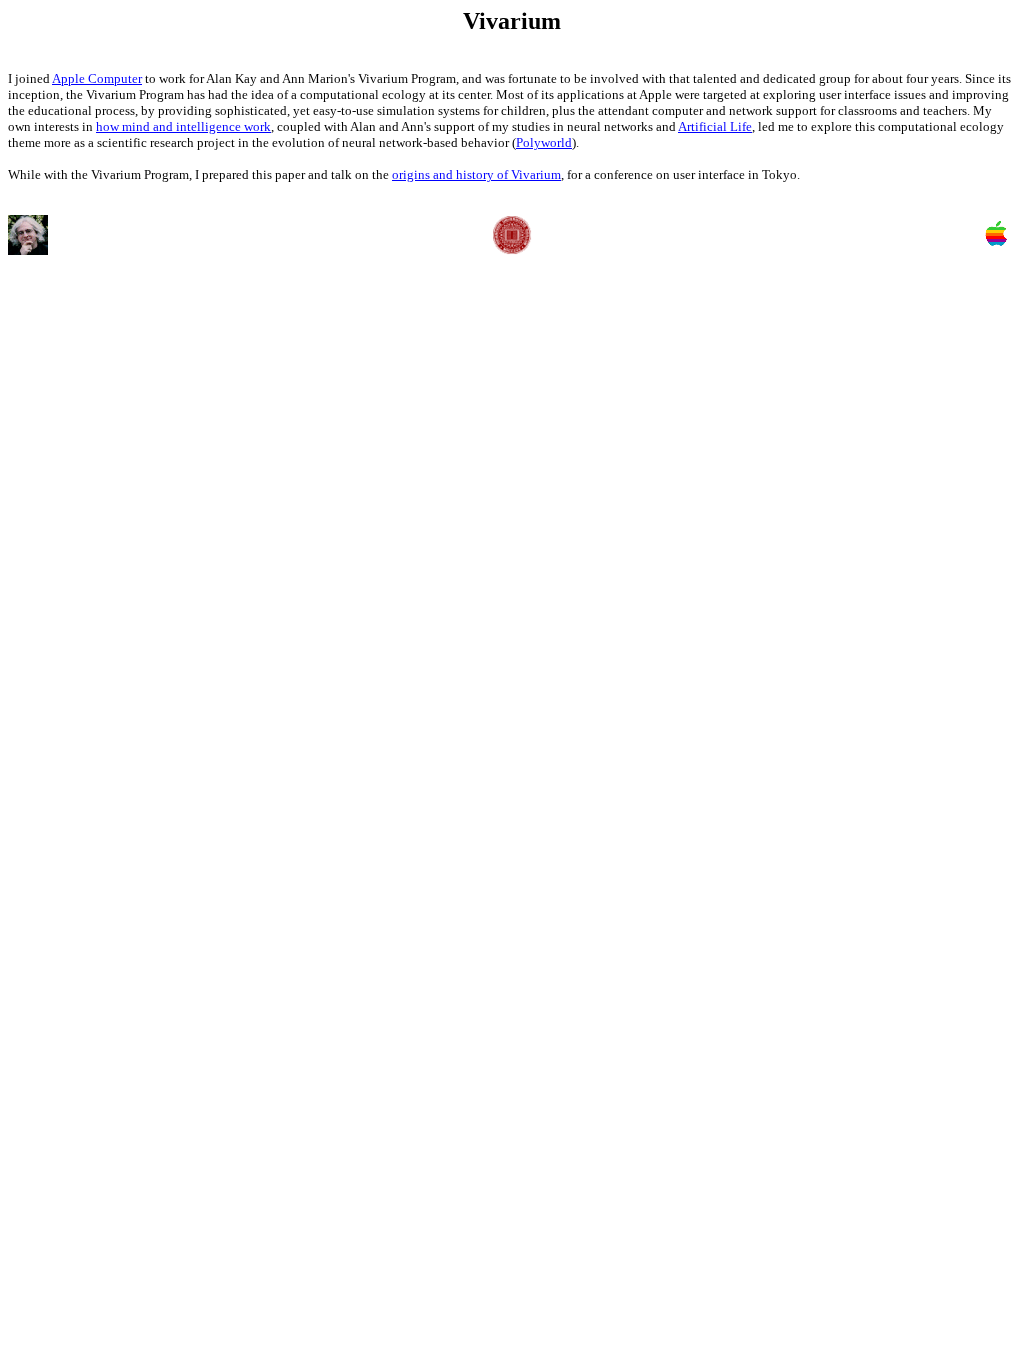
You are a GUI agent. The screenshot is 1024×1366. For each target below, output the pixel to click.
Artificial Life (715, 126)
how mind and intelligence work (183, 126)
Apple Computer (97, 78)
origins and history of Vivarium (476, 174)
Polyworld (544, 142)
